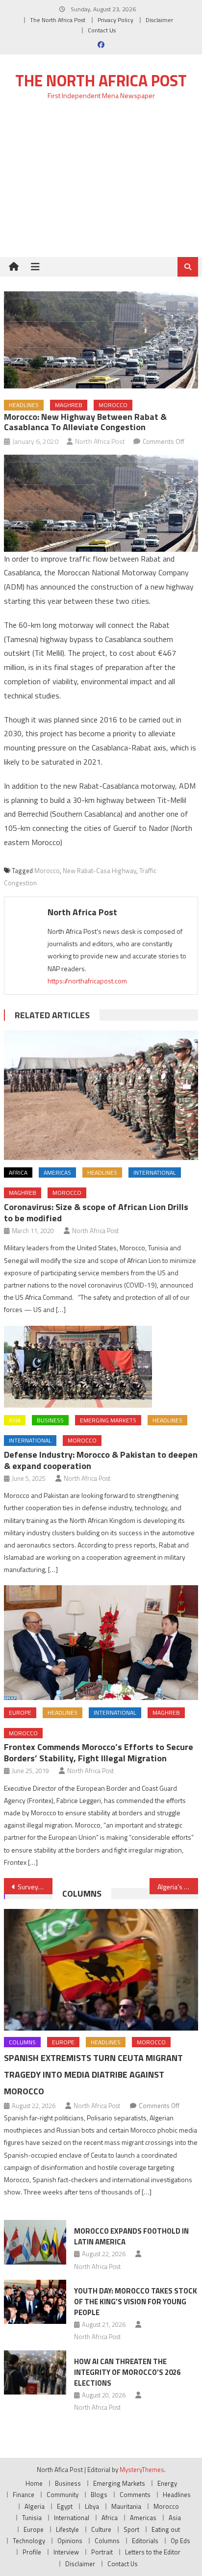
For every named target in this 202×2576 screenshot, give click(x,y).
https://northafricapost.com (87, 981)
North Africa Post (100, 441)
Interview (66, 2552)
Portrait (102, 2552)
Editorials (145, 2541)
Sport (131, 2529)
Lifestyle (67, 2529)
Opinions (70, 2541)
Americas (57, 1172)
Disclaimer (159, 20)
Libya (92, 2506)
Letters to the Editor (153, 2552)
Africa (18, 1172)
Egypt (65, 2506)
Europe (20, 1713)
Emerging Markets (108, 1420)
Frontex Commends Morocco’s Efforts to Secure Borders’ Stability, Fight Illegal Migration (99, 1752)
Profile (32, 2552)
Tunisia (32, 2518)
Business (50, 1420)
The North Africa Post (58, 20)
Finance (24, 2495)
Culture (101, 2529)
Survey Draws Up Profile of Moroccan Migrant (35, 1887)
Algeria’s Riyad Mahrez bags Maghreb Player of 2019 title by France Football (178, 1887)
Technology (29, 2541)
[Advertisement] (101, 184)
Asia (15, 1420)
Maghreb (69, 405)
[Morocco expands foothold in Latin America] (35, 2242)
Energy (167, 2483)
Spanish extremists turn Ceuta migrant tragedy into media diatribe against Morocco (93, 2074)
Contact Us (102, 30)
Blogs (99, 2495)
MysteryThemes (142, 2470)
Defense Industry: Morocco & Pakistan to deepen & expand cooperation (101, 1460)
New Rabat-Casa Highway (100, 871)
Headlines (24, 405)
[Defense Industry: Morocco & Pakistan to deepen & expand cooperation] (101, 1367)
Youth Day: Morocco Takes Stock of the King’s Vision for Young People (136, 2302)
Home (34, 2483)
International (155, 1172)
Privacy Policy (115, 20)
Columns (82, 1893)
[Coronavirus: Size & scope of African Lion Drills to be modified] (101, 1095)
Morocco (113, 405)
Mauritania (126, 2506)
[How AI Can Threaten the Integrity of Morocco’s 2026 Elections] (35, 2372)
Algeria (35, 2506)
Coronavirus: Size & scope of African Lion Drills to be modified (96, 1212)
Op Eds (180, 2541)
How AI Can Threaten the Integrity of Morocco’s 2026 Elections (127, 2372)
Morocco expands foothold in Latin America (131, 2236)
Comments (135, 2495)
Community (63, 2495)
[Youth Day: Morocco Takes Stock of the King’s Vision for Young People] (35, 2302)
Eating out (166, 2529)
